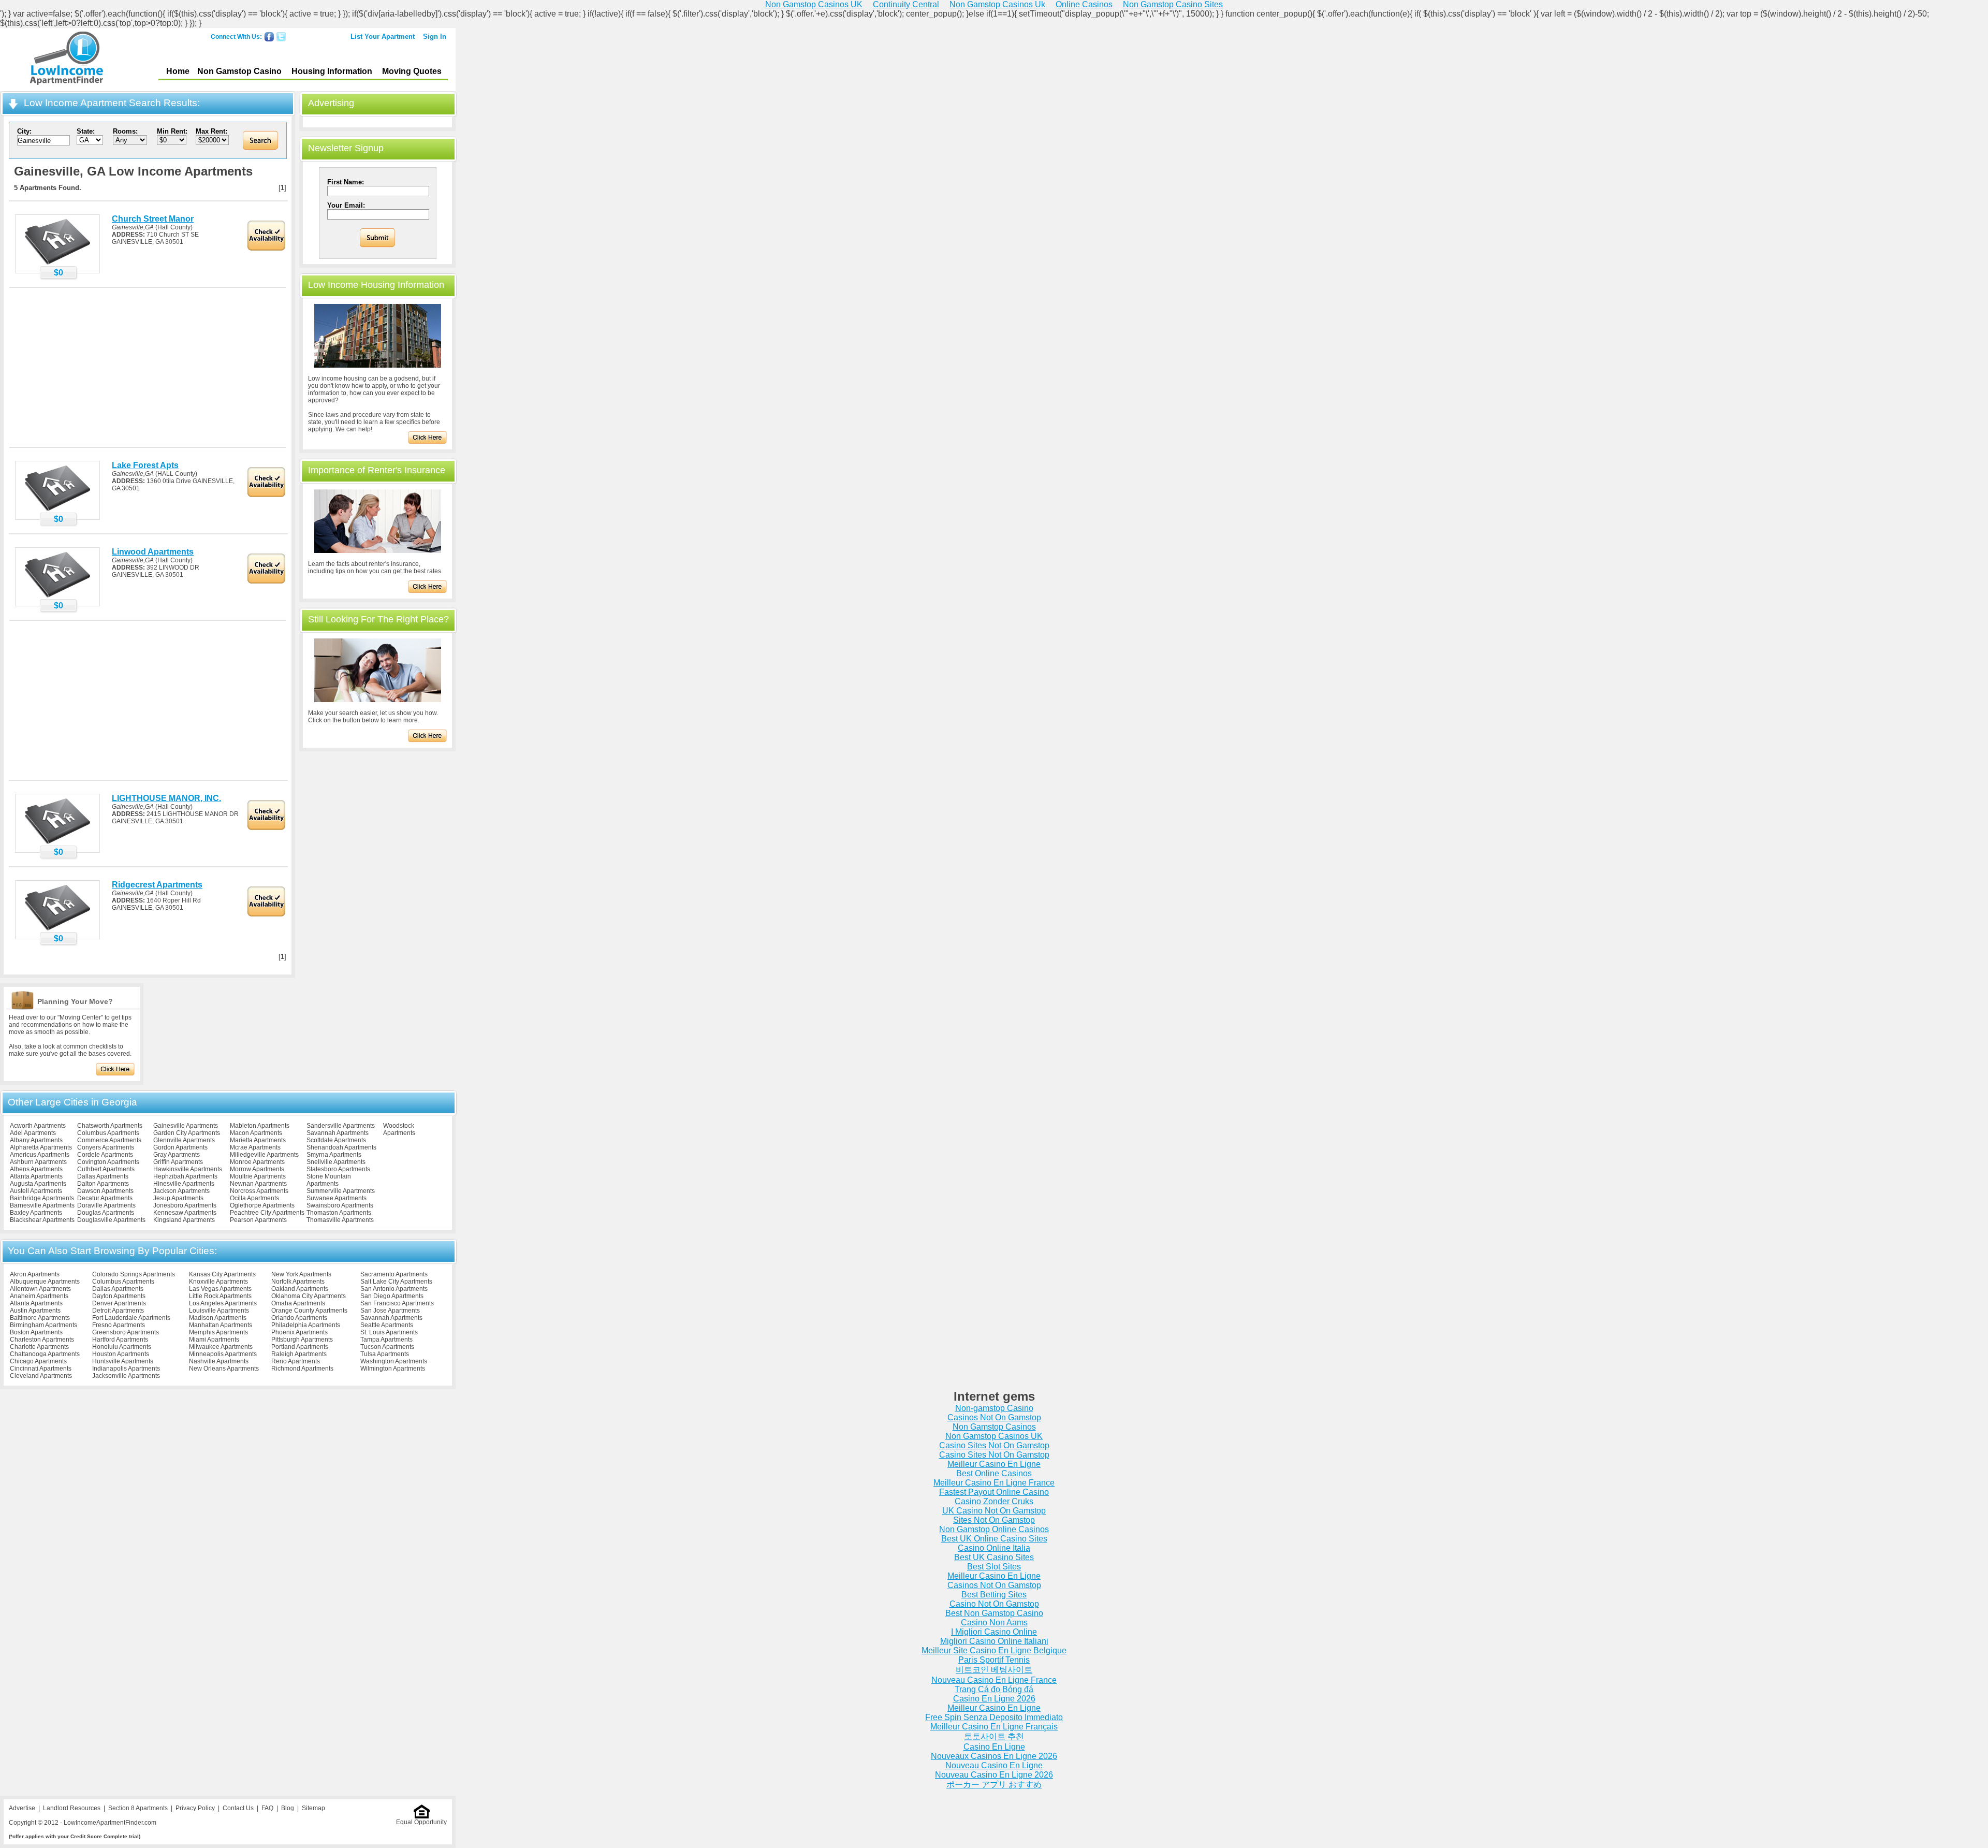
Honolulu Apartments (122, 1347)
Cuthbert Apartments (106, 1169)
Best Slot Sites (994, 1567)
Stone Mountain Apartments (329, 1180)
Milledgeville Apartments (264, 1155)
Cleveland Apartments (41, 1376)
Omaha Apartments (298, 1303)
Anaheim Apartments (39, 1296)
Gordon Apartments (180, 1147)
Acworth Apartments (38, 1126)
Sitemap (313, 1808)
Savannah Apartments (338, 1133)
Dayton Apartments (119, 1296)
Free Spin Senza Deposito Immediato (994, 1717)
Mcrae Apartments (255, 1147)
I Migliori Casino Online (994, 1632)
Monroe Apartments (257, 1162)
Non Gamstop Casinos (994, 1427)
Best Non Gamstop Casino (994, 1613)
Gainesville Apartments (186, 1126)
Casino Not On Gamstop (994, 1604)
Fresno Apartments (119, 1325)
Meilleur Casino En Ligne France (994, 1483)
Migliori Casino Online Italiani (994, 1641)
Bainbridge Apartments (42, 1198)
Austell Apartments (36, 1191)
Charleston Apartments (42, 1340)
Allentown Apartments (40, 1289)
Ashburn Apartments (38, 1162)
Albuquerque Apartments (45, 1282)
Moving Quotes (412, 71)
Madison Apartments (218, 1318)
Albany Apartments (36, 1140)
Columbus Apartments (108, 1133)
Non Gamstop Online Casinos (994, 1529)
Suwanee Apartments (337, 1198)
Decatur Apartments (105, 1198)
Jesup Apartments (178, 1198)
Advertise (22, 1808)
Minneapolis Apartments (223, 1354)
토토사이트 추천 (994, 1736)
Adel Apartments (33, 1133)
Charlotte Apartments (39, 1347)
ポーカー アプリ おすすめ (994, 1785)
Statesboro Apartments (338, 1169)
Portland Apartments (300, 1347)
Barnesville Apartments (42, 1205)
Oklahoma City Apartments (309, 1296)
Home (178, 71)
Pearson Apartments (258, 1220)
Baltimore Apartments (40, 1318)
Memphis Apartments (218, 1332)
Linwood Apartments (153, 552)
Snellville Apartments (336, 1162)
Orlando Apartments (299, 1318)
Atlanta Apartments (36, 1176)
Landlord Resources (72, 1808)
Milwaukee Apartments (221, 1347)
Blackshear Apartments (42, 1220)
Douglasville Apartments (111, 1220)
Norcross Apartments (259, 1191)
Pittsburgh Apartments (302, 1340)
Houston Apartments (121, 1354)
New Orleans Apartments (224, 1369)
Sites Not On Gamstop (994, 1520)
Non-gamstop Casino (994, 1408)
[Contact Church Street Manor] (57, 264)
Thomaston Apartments (339, 1213)
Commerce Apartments (109, 1140)
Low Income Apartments (67, 60)
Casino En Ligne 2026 (994, 1699)
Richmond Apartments (302, 1369)
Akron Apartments (35, 1274)
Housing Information (332, 71)
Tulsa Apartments (385, 1354)
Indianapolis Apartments (126, 1369)
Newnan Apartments (258, 1184)
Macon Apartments (256, 1133)
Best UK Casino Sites (994, 1557)
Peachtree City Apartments (267, 1213)
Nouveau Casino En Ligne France (994, 1680)
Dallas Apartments (103, 1176)
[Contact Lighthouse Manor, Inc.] (57, 843)
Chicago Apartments (38, 1361)
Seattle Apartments (387, 1325)
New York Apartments (301, 1274)
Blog (288, 1808)
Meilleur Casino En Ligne (994, 1464)
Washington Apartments (394, 1361)
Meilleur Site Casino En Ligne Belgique (994, 1650)
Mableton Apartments (260, 1126)
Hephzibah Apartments (185, 1176)
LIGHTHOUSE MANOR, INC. (166, 798)
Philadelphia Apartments (306, 1325)
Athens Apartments (36, 1169)
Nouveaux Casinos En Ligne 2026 (994, 1756)
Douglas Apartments (106, 1213)
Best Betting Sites (994, 1595)
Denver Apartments (119, 1303)
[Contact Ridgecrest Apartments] (57, 930)
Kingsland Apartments (184, 1220)
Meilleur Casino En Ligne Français (994, 1727)
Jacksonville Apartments (126, 1376)
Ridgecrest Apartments (157, 885)
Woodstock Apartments (399, 1129)
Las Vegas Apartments (220, 1289)
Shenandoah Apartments (341, 1147)
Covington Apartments (108, 1162)
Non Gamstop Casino (239, 71)
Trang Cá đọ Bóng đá (994, 1689)
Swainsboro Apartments (340, 1205)
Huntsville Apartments (123, 1361)
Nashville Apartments (219, 1361)
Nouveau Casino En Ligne (994, 1765)
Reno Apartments (296, 1361)
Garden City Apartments (187, 1133)
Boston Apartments (36, 1332)
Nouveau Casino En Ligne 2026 (994, 1775)
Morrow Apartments (257, 1169)
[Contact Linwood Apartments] (57, 597)
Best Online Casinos (994, 1473)
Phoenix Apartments (299, 1332)
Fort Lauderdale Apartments (131, 1318)
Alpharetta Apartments (41, 1147)
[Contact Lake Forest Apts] (57, 511)
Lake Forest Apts (145, 465)
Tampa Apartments (386, 1340)
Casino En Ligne (994, 1747)
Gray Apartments (177, 1155)
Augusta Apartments (38, 1184)
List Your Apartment (383, 37)
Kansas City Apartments (222, 1274)
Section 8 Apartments (138, 1808)
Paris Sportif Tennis (994, 1660)
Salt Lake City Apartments (396, 1282)
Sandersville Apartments (341, 1126)
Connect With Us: (236, 37)
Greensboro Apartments (126, 1332)
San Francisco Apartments (397, 1303)
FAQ (267, 1808)
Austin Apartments (35, 1311)
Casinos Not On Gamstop (994, 1417)
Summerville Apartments (341, 1191)
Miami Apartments (214, 1340)
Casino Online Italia (994, 1548)
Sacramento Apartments (394, 1274)
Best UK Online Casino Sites (994, 1539)
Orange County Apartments (309, 1311)
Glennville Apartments (184, 1140)
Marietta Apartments (258, 1140)
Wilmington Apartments (393, 1369)
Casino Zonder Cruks (994, 1501)
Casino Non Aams (994, 1623)
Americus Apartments (40, 1155)
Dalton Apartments (103, 1184)
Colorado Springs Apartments (134, 1274)
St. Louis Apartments (389, 1332)
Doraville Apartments (106, 1205)
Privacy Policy (195, 1808)
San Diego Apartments (392, 1296)
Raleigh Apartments (299, 1354)
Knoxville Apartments (218, 1282)
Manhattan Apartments (221, 1325)
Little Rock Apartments (220, 1296)
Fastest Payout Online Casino (994, 1492)
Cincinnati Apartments (41, 1369)
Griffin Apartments (178, 1162)
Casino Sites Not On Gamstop (994, 1445)
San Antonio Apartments (394, 1289)
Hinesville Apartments (184, 1184)
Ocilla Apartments (254, 1198)
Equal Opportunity (421, 1822)
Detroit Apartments (118, 1311)
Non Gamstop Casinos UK (994, 1436)
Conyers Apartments (106, 1147)
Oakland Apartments (300, 1289)
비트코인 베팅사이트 (994, 1670)
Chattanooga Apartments (45, 1354)
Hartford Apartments (120, 1340)
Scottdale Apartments (336, 1140)
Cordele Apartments (105, 1155)
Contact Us (238, 1808)
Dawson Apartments (105, 1191)
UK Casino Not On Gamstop (994, 1511)
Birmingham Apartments (43, 1325)
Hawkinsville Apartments (188, 1169)
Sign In (435, 37)
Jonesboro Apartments (185, 1205)
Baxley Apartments (36, 1213)
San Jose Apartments (390, 1311)
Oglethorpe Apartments (262, 1205)
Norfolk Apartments (298, 1282)
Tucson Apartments (387, 1347)
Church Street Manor (153, 219)
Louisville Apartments (219, 1311)
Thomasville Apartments (340, 1220)
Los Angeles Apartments (223, 1303)
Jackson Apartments (181, 1191)
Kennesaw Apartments (185, 1213)
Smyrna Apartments (334, 1155)
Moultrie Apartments (258, 1176)
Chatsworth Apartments (110, 1126)
